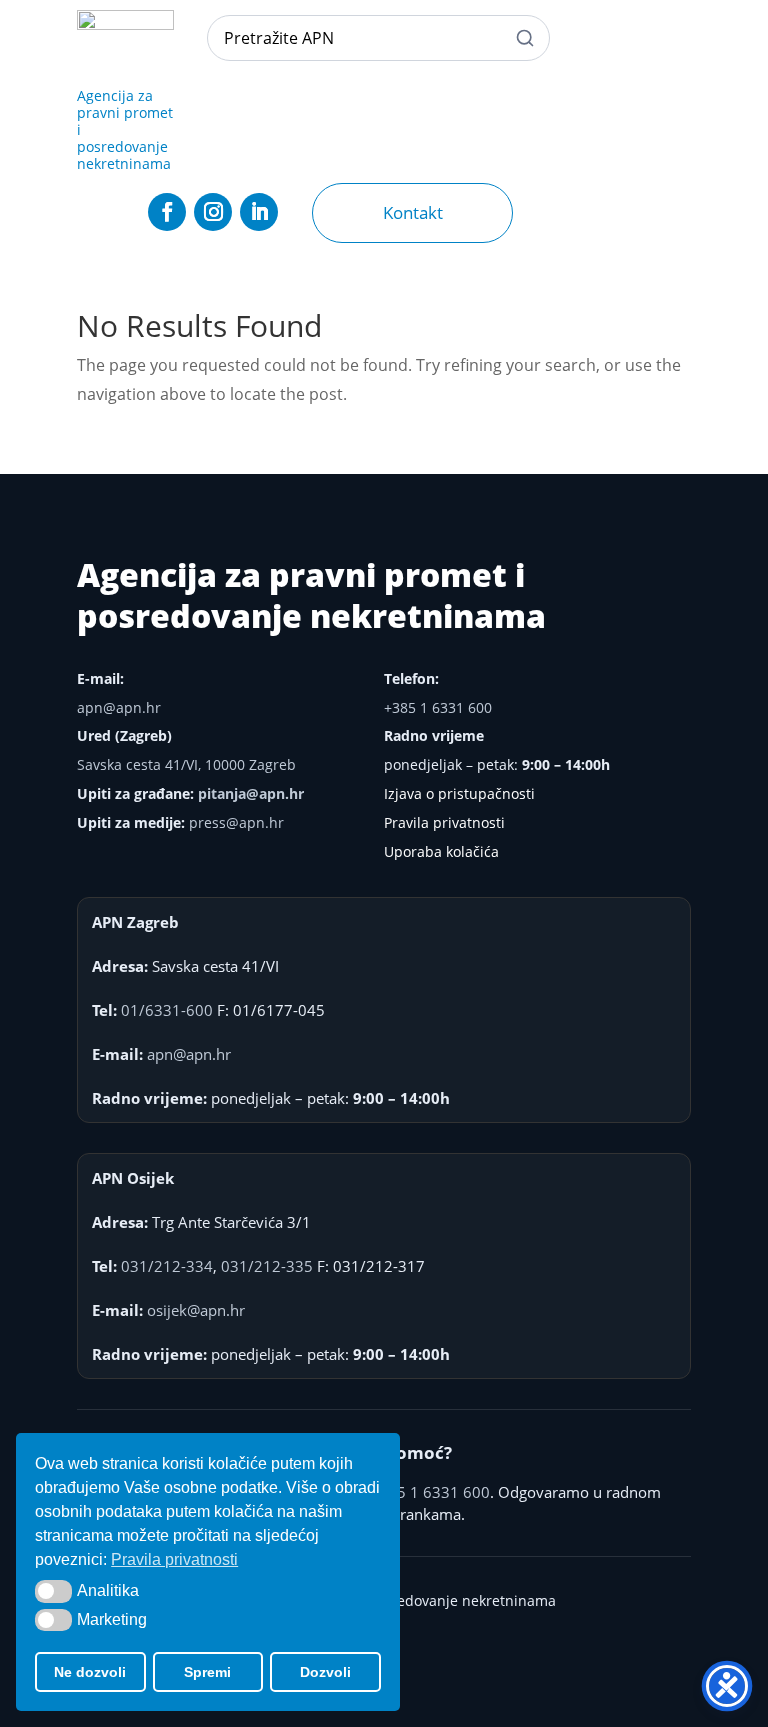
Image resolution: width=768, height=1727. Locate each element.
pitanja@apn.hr (251, 793)
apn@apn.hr (119, 707)
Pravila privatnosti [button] (174, 1559)
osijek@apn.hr (196, 1310)
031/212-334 (167, 1266)
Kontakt (413, 212)
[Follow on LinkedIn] (259, 212)
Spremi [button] (207, 1672)
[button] (53, 1591)
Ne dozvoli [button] (90, 1672)
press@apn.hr (236, 822)
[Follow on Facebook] (167, 212)
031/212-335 (267, 1266)
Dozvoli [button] (325, 1672)
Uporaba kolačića (441, 851)
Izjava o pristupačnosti (459, 793)
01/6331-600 (167, 1010)
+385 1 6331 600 (438, 707)
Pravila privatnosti (444, 822)
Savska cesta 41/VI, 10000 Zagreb (186, 764)
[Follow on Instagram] (213, 212)
